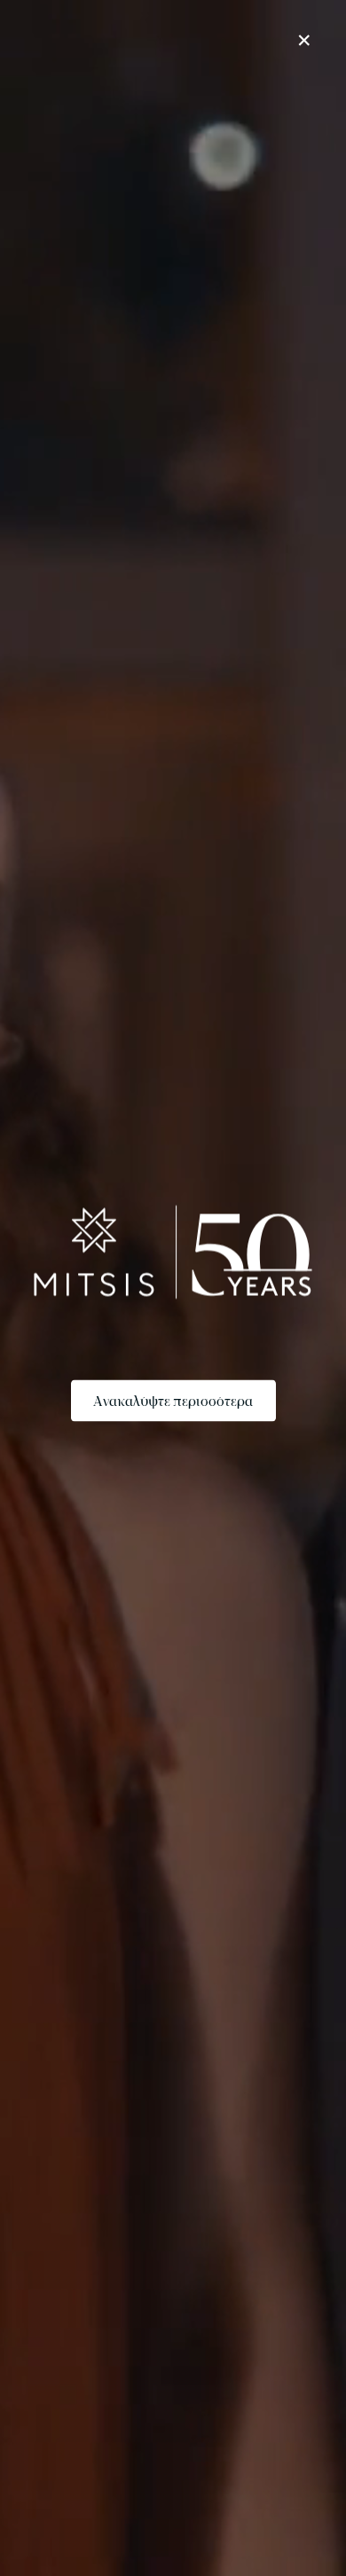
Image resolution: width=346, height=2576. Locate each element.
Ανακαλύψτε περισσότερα (173, 1400)
